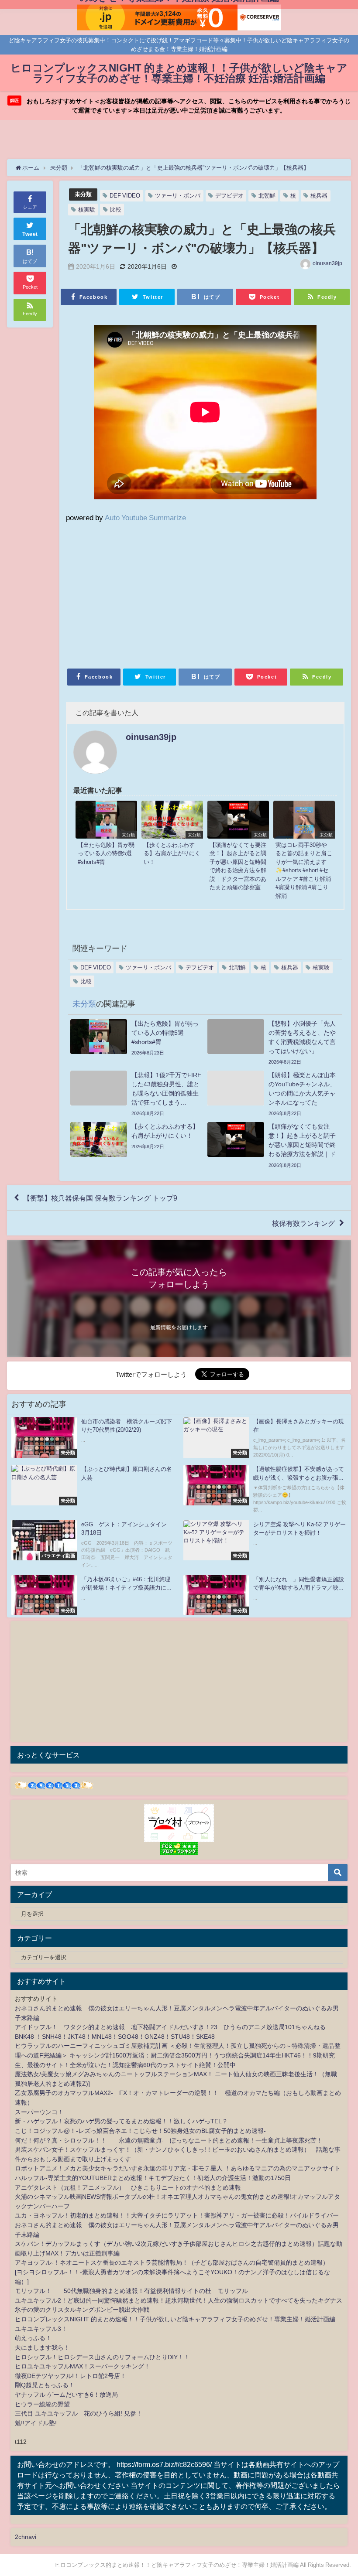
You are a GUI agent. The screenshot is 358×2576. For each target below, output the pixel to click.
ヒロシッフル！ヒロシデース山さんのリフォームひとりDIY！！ (102, 2357)
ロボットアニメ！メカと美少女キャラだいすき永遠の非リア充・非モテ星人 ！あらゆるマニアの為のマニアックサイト (178, 2168)
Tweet (30, 234)
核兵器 (319, 196)
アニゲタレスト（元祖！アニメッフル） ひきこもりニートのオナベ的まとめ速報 (128, 2187)
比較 (116, 210)
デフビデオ (229, 196)
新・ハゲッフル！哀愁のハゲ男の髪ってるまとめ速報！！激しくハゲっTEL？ (121, 2121)
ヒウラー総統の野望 (42, 2404)
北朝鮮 (267, 196)
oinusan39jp (327, 263)
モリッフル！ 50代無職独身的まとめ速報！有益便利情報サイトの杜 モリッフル (131, 2291)
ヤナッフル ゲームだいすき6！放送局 (66, 2395)
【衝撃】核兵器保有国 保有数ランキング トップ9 (100, 1198)
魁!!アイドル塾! (36, 2423)
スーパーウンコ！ (39, 2112)
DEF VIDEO (125, 196)
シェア (30, 207)
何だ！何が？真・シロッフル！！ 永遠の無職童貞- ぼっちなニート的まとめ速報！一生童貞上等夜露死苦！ (169, 2140)
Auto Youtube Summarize (145, 517)
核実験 (87, 210)
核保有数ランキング (303, 1223)
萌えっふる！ (33, 2338)
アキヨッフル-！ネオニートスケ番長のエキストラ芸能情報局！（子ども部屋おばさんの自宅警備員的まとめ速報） (172, 2262)
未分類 (83, 194)
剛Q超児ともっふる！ (45, 2385)
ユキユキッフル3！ (41, 2329)
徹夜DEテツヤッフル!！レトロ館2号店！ (71, 2376)
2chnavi (26, 2537)
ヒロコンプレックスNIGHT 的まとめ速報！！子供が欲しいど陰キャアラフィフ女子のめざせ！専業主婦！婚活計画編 (175, 2319)
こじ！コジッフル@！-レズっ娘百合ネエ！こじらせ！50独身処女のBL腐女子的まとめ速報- (140, 2131)
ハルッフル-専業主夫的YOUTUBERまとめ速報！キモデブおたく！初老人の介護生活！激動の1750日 (153, 2178)
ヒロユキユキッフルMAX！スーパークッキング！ (83, 2366)
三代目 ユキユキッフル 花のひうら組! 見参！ (79, 2413)
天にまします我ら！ (42, 2347)
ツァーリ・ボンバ (178, 196)
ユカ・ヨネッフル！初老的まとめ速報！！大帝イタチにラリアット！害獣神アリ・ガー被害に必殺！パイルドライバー (177, 2215)
